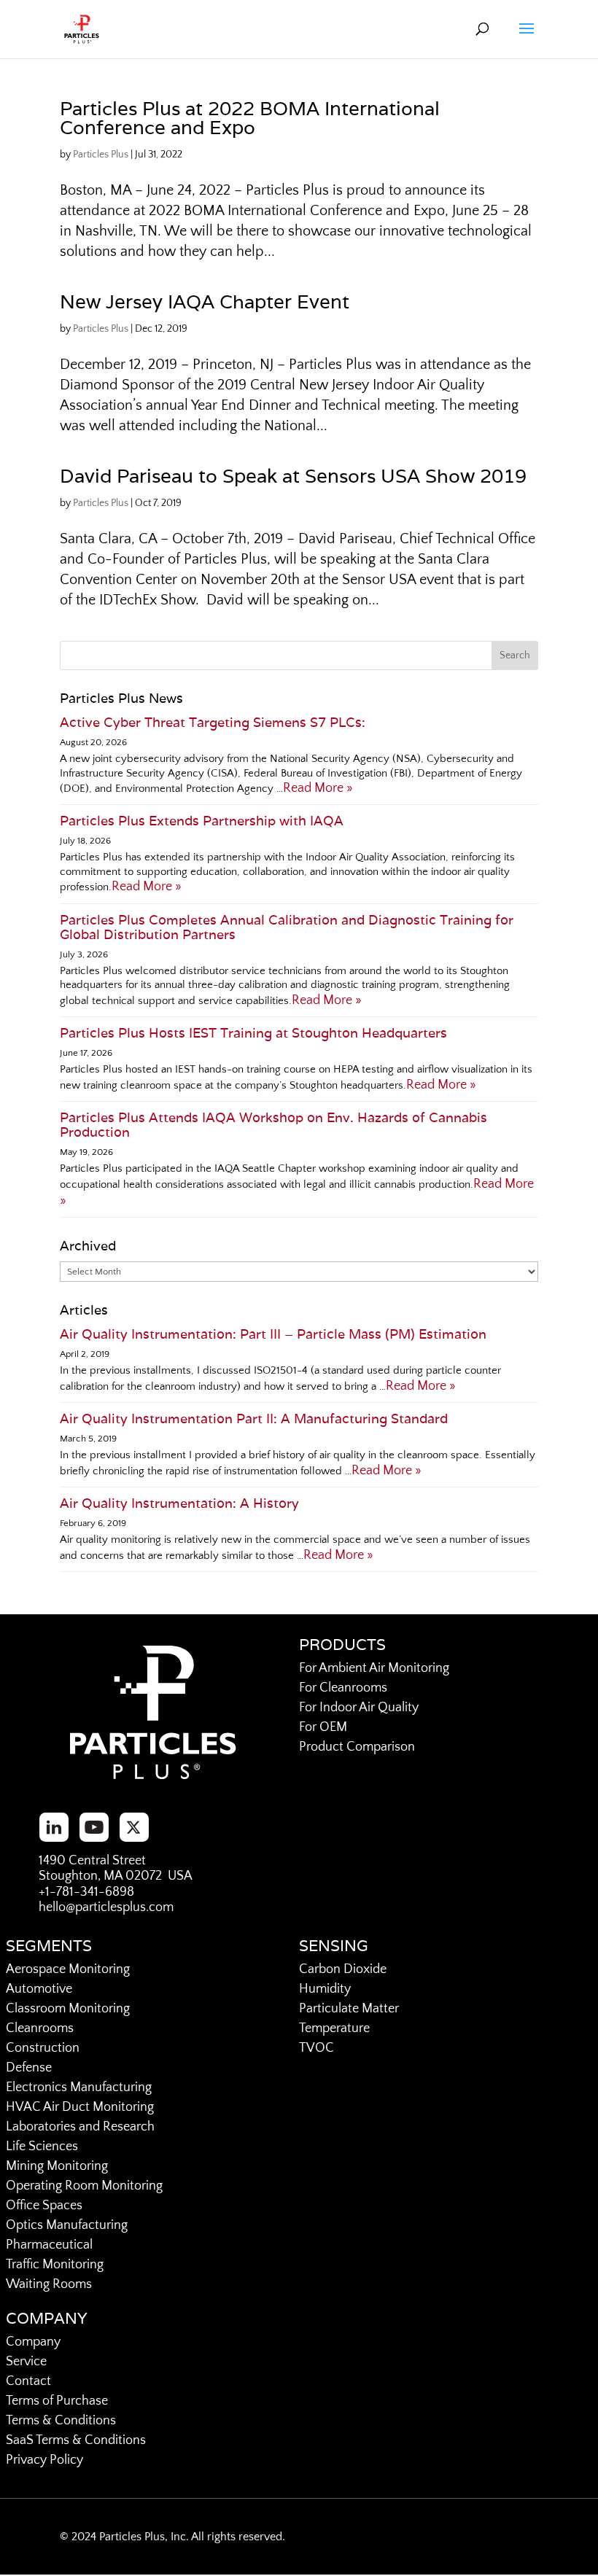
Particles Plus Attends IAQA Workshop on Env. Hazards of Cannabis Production (273, 1125)
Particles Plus (101, 155)
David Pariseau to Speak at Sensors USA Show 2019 (293, 476)
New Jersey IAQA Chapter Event (205, 301)
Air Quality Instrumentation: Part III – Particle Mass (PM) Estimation (273, 1334)
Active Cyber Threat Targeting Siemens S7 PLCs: (213, 722)
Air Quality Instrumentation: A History (179, 1503)
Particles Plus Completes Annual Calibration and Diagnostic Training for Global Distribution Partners (287, 927)
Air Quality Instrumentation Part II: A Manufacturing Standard (254, 1419)
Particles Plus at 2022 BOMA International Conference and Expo (250, 118)
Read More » (318, 788)
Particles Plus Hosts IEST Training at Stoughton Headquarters (253, 1033)
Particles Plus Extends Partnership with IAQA (202, 821)
